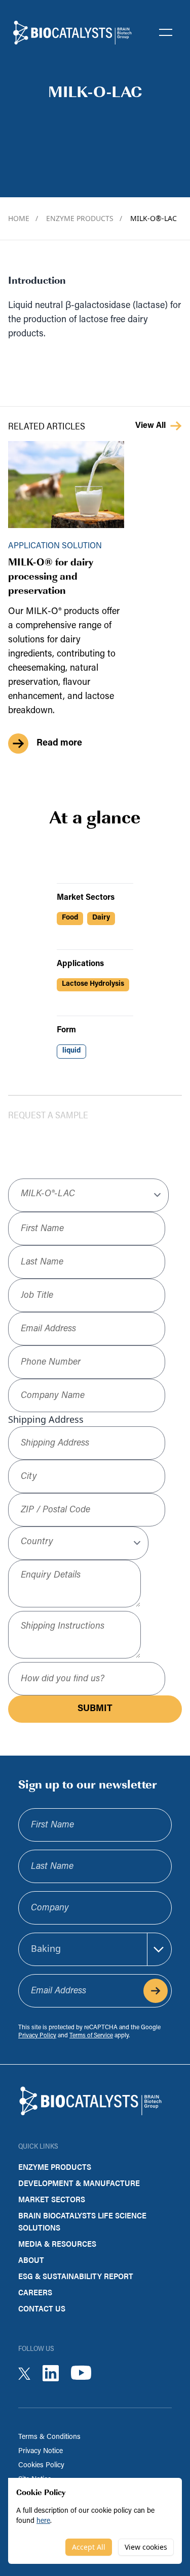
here (43, 2521)
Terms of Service (91, 2036)
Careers (35, 2292)
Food (70, 918)
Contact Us (42, 2308)
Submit (95, 1709)
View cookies (146, 2547)
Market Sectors (52, 2199)
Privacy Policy (37, 2036)
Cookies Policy (41, 2465)
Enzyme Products (84, 218)
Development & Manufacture (79, 2183)
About (31, 2260)
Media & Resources (57, 2243)
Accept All (89, 2547)
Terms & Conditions (49, 2437)
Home (23, 218)
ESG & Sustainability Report (76, 2276)
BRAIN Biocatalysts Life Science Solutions (82, 2221)
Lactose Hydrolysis (93, 984)
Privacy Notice (41, 2451)
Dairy (101, 918)
